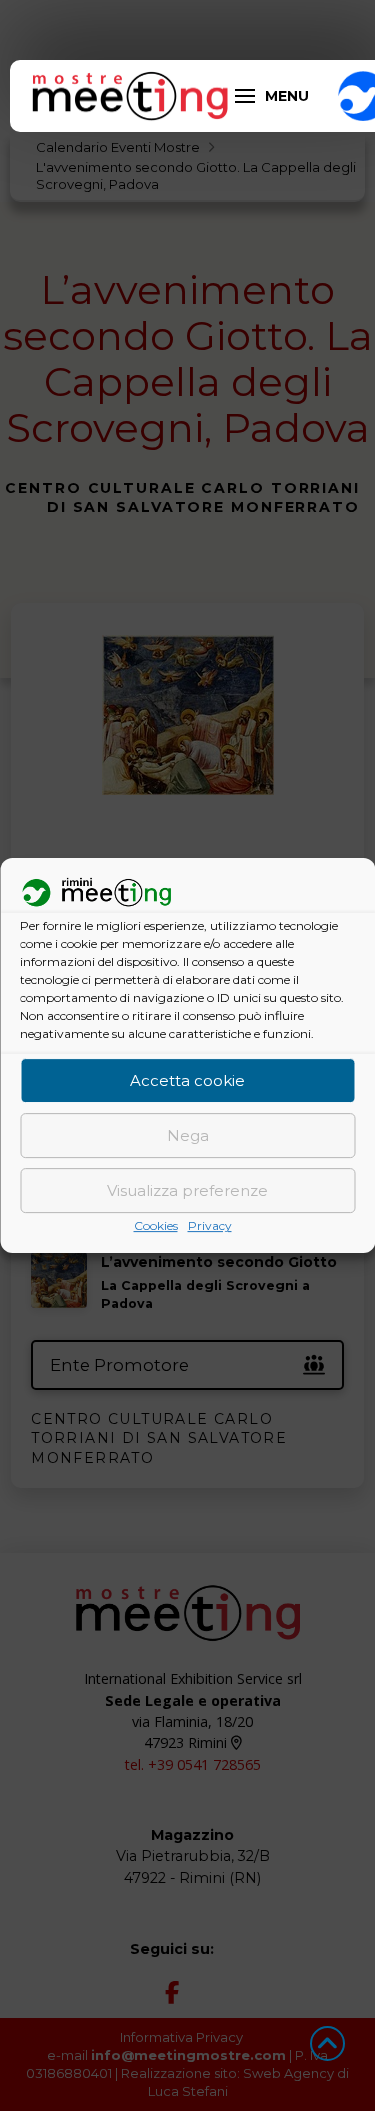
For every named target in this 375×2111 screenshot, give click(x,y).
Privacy (210, 1226)
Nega (188, 1135)
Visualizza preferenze (187, 1190)
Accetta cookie (187, 1080)
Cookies (156, 1226)
